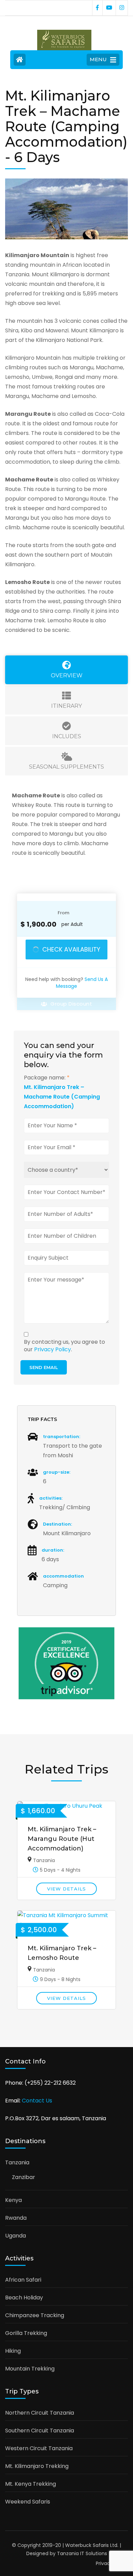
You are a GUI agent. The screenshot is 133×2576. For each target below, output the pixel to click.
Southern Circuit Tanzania (40, 2431)
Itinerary (66, 706)
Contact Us (37, 2101)
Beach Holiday (24, 2298)
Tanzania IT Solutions (82, 2553)
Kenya (13, 2200)
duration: (53, 1550)
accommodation (63, 1576)
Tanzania (44, 1860)
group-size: (57, 1472)
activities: (51, 1498)
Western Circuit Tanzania (39, 2448)
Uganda (16, 2236)
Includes (67, 736)
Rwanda (16, 2218)
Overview (67, 675)
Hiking (13, 2351)
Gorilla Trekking (26, 2333)
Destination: (57, 1524)
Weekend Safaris (28, 2502)
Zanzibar (24, 2177)
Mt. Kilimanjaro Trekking (37, 2466)
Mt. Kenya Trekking (31, 2484)
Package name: (47, 1078)
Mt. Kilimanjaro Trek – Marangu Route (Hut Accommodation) (62, 1839)
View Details (66, 1889)
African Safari (23, 2280)
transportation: (62, 1437)
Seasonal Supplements (66, 767)
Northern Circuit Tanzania (40, 2413)
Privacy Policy (53, 1349)
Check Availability (71, 949)
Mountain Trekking (30, 2369)
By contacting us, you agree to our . (64, 1346)
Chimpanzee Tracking (35, 2315)
